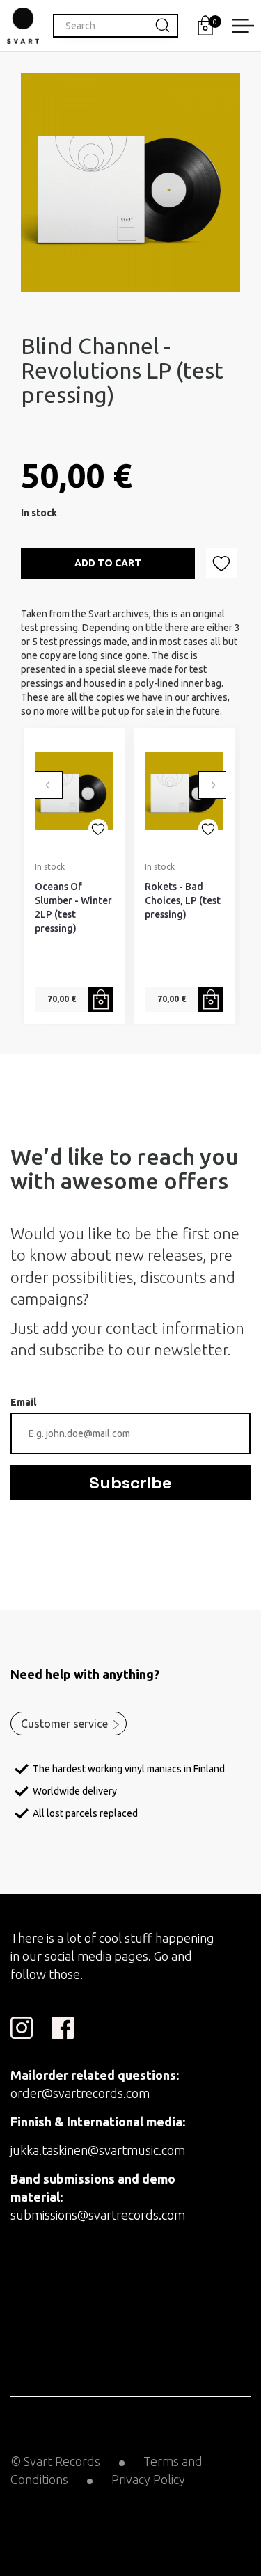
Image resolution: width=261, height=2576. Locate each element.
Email (23, 1402)
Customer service (64, 1724)
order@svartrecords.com (80, 2093)
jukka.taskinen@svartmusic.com (98, 2150)
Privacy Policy (148, 2479)
